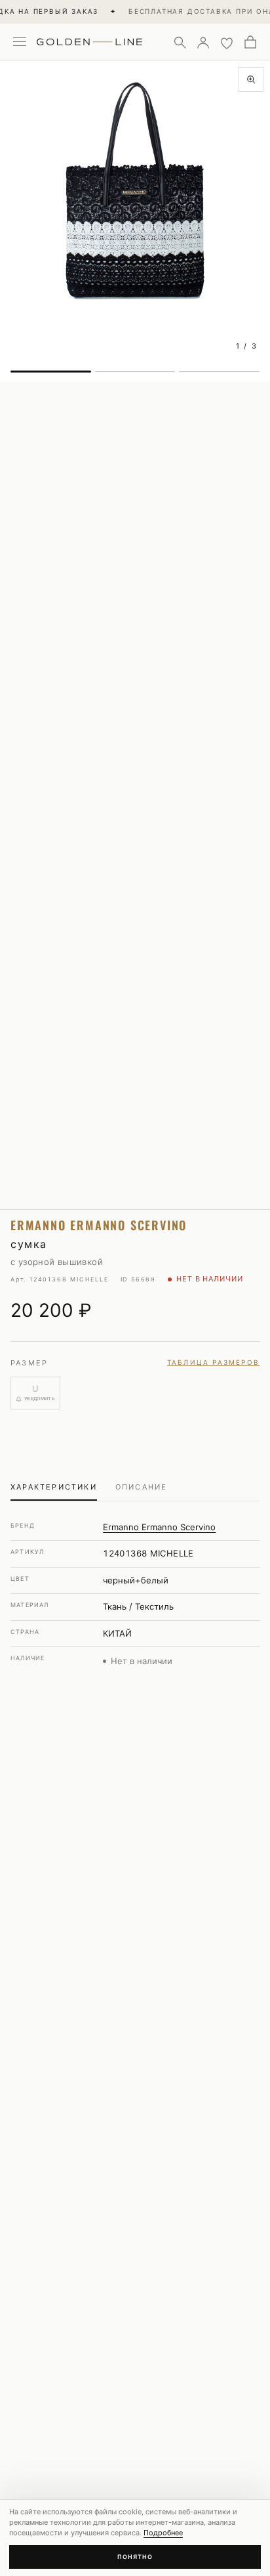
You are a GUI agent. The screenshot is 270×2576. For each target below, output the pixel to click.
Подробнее (163, 2533)
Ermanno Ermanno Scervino (159, 1527)
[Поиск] (180, 42)
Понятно (135, 2557)
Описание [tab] (142, 1487)
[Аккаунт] (203, 42)
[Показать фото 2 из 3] (135, 372)
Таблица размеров (213, 1362)
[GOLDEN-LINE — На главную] (89, 39)
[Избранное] (227, 42)
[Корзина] (250, 42)
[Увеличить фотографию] (251, 79)
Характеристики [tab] (54, 1487)
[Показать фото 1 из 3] (51, 372)
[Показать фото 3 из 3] (219, 372)
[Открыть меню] (20, 42)
